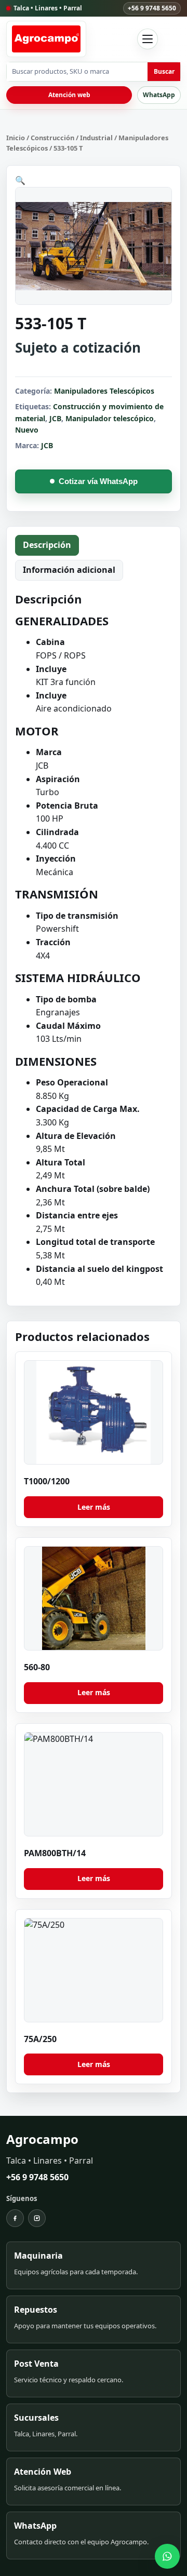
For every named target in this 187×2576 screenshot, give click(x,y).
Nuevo (27, 430)
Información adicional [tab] (69, 570)
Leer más (94, 1507)
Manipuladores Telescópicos (104, 391)
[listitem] (94, 2265)
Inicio (16, 138)
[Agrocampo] (46, 39)
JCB (55, 418)
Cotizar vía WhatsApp (98, 481)
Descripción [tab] (47, 545)
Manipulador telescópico (110, 418)
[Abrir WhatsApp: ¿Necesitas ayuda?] (167, 2556)
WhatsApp (159, 95)
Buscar (164, 71)
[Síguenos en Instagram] (37, 2218)
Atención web (69, 95)
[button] (20, 180)
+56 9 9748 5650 (152, 8)
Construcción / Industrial (72, 138)
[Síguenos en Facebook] (15, 2218)
